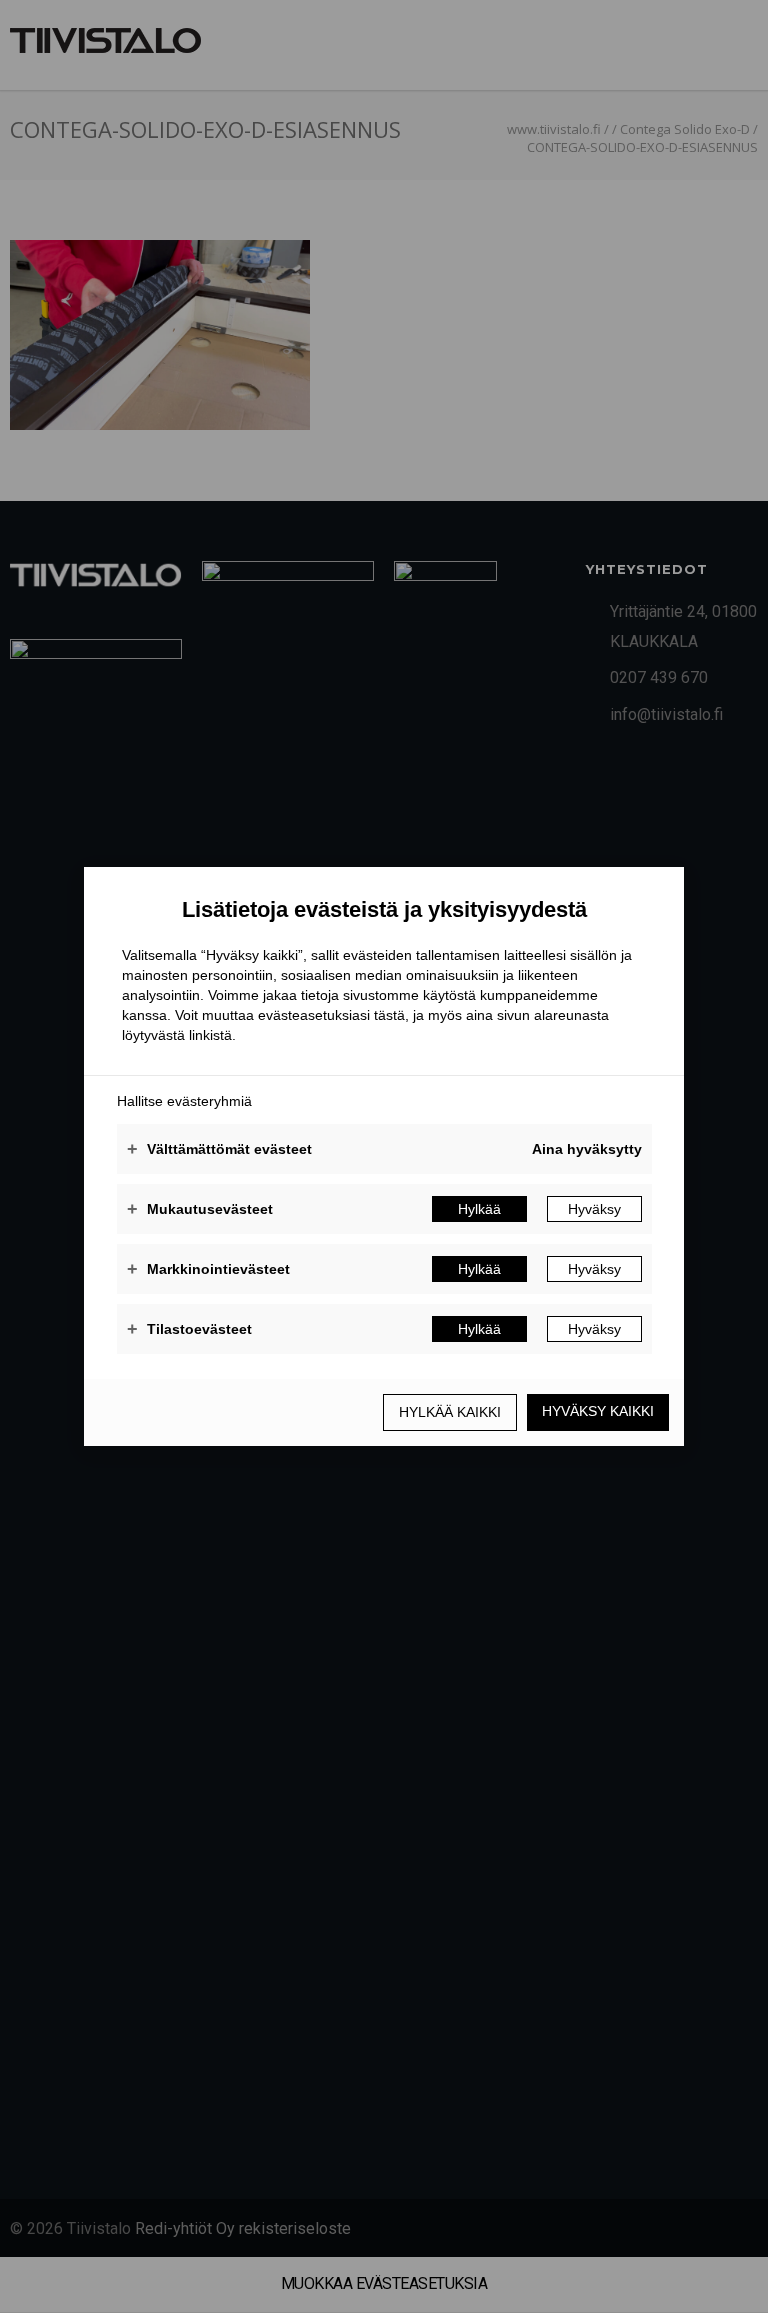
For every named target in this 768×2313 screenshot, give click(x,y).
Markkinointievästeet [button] (208, 1269)
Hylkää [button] (479, 1209)
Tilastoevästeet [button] (189, 1329)
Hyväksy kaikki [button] (598, 1411)
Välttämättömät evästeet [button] (219, 1149)
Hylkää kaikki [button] (450, 1412)
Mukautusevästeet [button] (200, 1209)
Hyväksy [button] (594, 1209)
